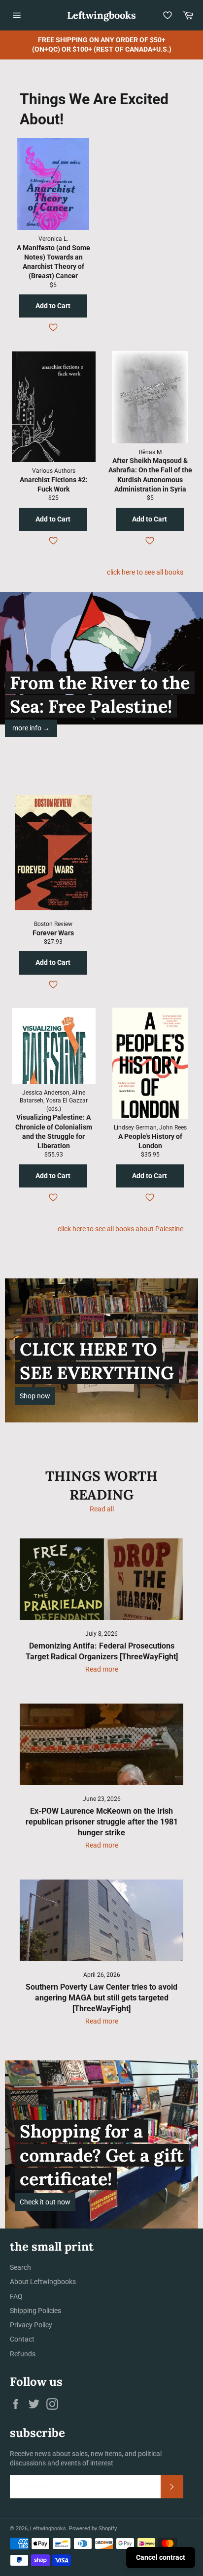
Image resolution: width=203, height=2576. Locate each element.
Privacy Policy (31, 2325)
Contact (22, 2339)
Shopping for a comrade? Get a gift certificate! (102, 2155)
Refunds (23, 2354)
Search (20, 2267)
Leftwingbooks (101, 15)
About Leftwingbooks (43, 2282)
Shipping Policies (35, 2311)
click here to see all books (145, 572)
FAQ (16, 2296)
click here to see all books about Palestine (120, 1229)
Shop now (35, 1396)
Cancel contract (161, 2557)
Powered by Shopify (93, 2529)
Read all (102, 1509)
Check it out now (45, 2202)
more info (31, 728)
